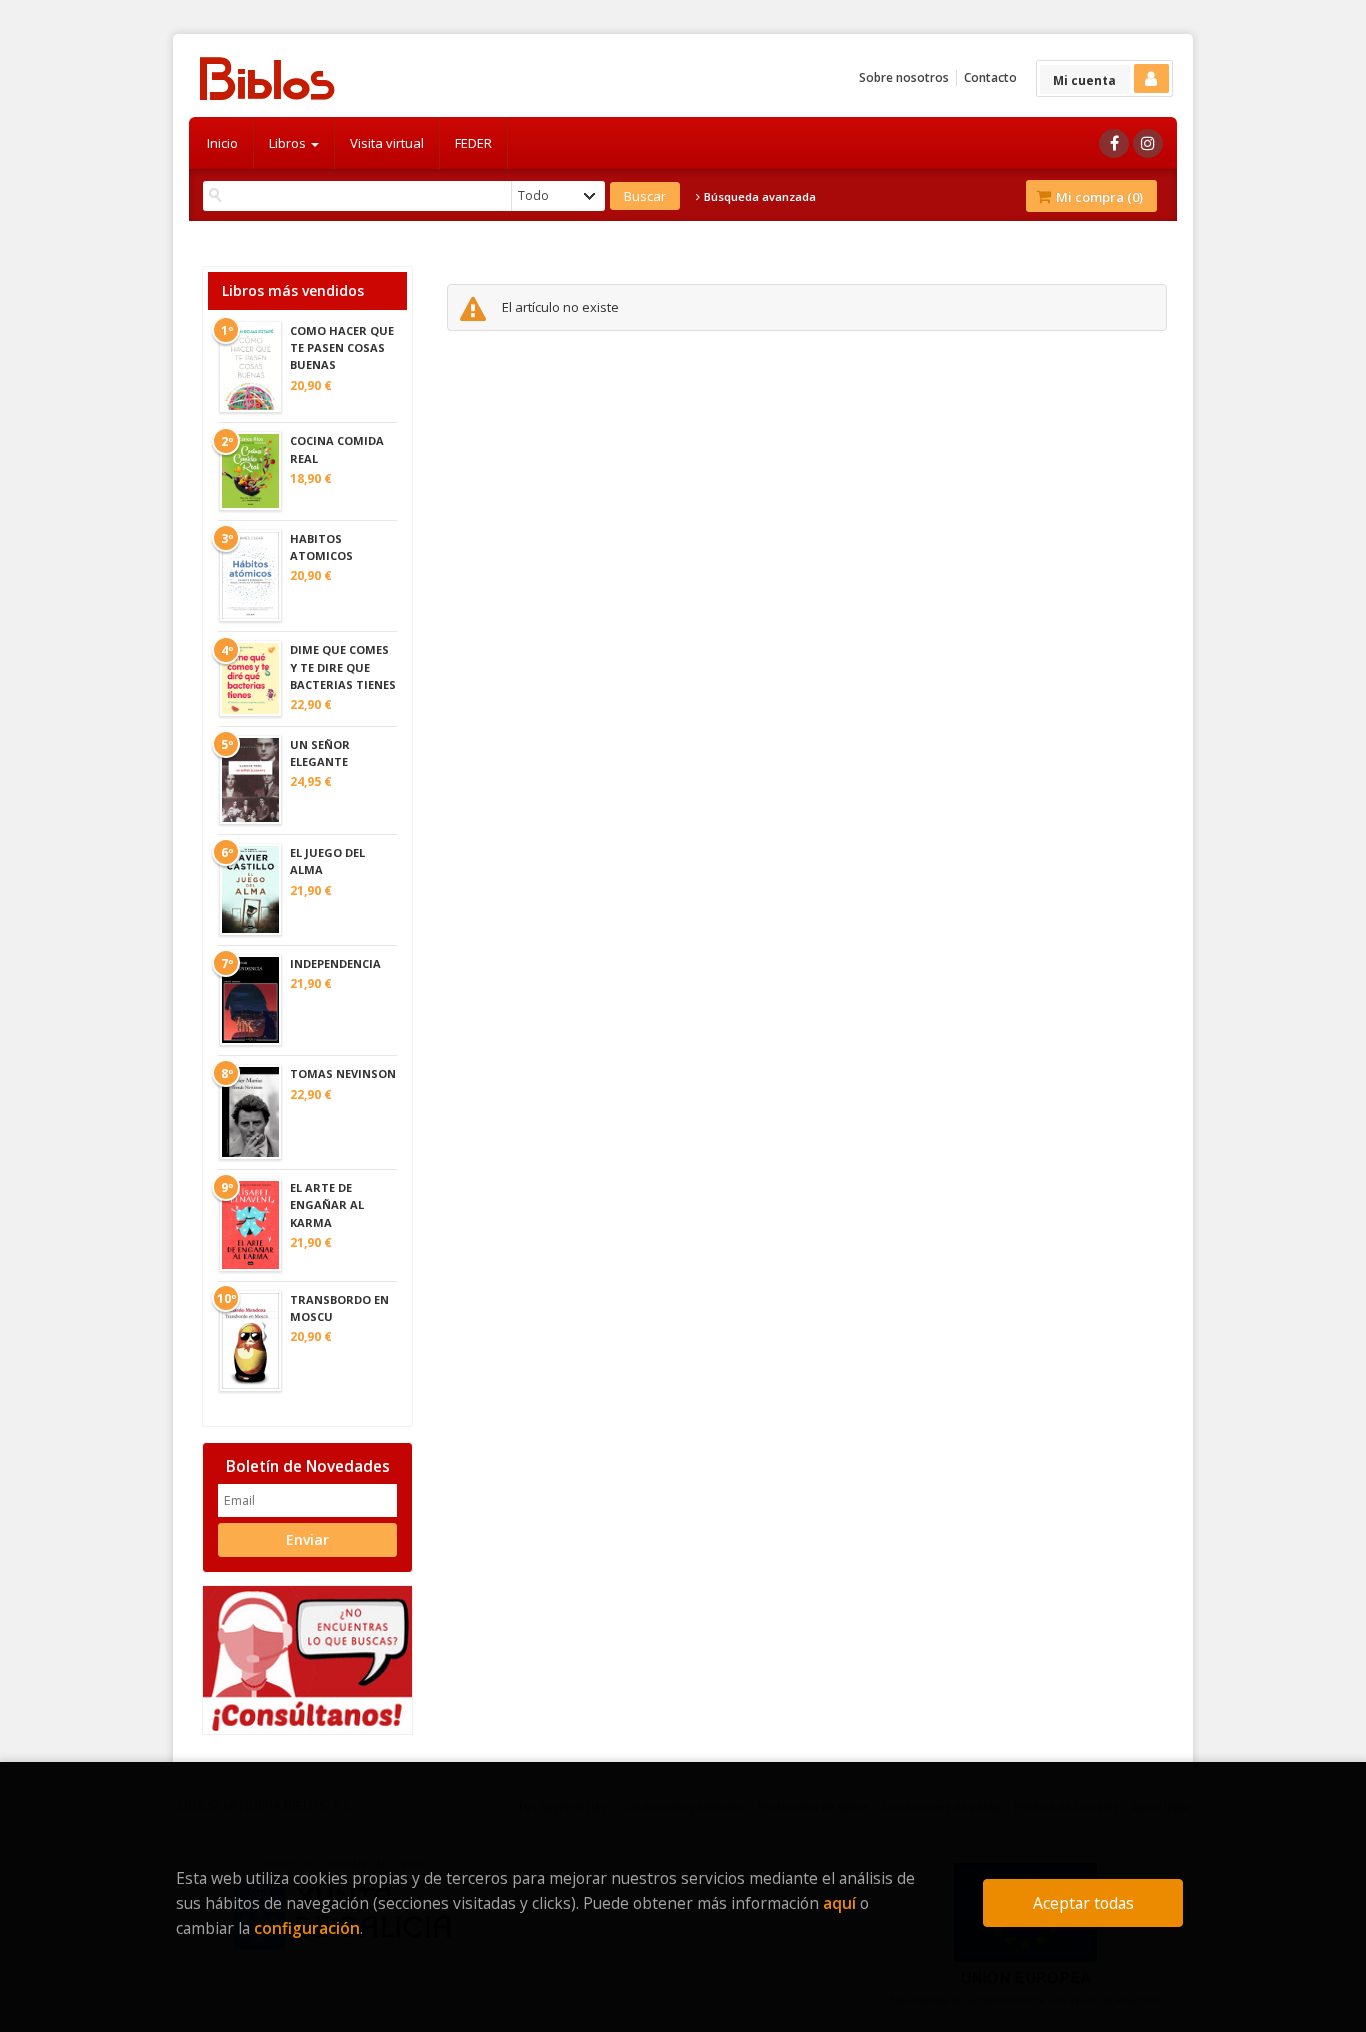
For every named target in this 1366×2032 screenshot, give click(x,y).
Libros (289, 143)
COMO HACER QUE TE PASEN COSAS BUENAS (342, 347)
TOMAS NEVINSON (343, 1073)
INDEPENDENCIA (335, 963)
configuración (307, 1928)
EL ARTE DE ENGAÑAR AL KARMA (327, 1204)
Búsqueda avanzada (758, 197)
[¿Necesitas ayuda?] (307, 1658)
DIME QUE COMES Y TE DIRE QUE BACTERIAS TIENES (343, 666)
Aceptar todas (1083, 1903)
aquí (839, 1903)
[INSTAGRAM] (1148, 143)
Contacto (990, 77)
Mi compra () (1098, 197)
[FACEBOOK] (1114, 143)
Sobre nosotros (904, 77)
